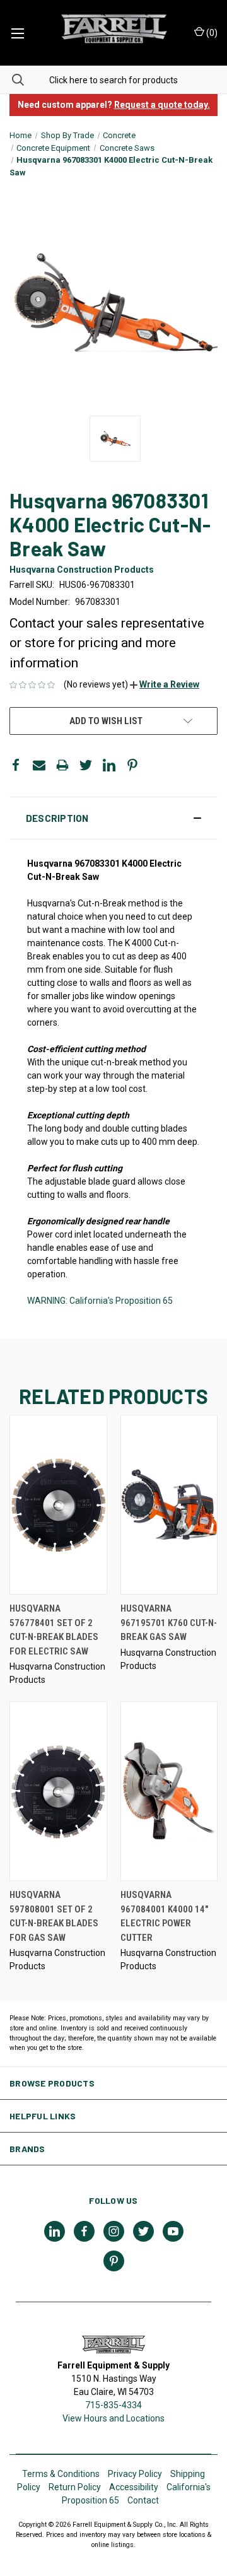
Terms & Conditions (61, 2474)
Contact (143, 2500)
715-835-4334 (113, 2405)
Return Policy (75, 2487)
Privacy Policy (135, 2474)
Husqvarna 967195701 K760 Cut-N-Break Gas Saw (169, 1623)
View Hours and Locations (113, 2418)
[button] (165, 684)
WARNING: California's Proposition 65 (100, 1301)
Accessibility (134, 2487)
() (211, 33)
